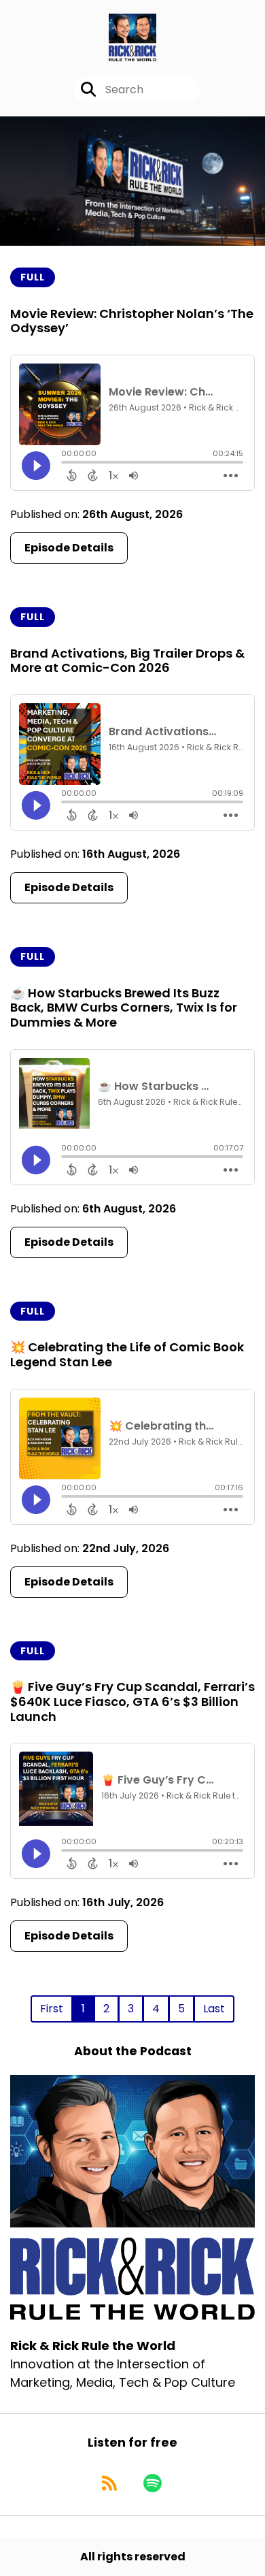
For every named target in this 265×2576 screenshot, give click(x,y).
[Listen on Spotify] (153, 2483)
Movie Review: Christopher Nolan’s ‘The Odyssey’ (132, 321)
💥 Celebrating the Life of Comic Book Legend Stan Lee (127, 1354)
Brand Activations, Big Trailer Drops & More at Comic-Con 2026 (127, 661)
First (52, 2009)
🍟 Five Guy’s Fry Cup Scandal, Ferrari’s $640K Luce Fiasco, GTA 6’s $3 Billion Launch (132, 1701)
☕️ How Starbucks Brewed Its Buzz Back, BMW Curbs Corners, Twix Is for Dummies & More (124, 1008)
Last (214, 2009)
